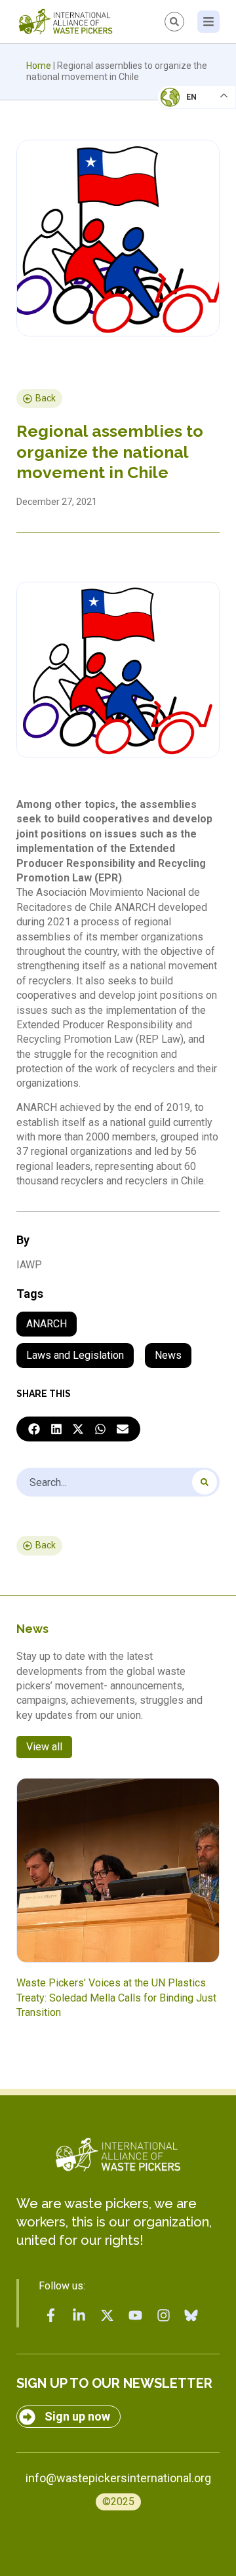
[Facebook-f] (51, 2316)
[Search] (205, 1482)
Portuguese (193, 161)
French (183, 109)
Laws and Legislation (75, 1355)
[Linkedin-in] (79, 2316)
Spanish (184, 188)
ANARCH (47, 1324)
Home (39, 66)
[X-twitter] (108, 2316)
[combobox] (118, 1482)
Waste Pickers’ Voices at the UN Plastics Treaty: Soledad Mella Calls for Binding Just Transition (116, 1998)
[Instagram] (163, 2316)
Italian (183, 135)
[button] (34, 1429)
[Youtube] (135, 2316)
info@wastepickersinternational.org (118, 2478)
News (168, 1355)
